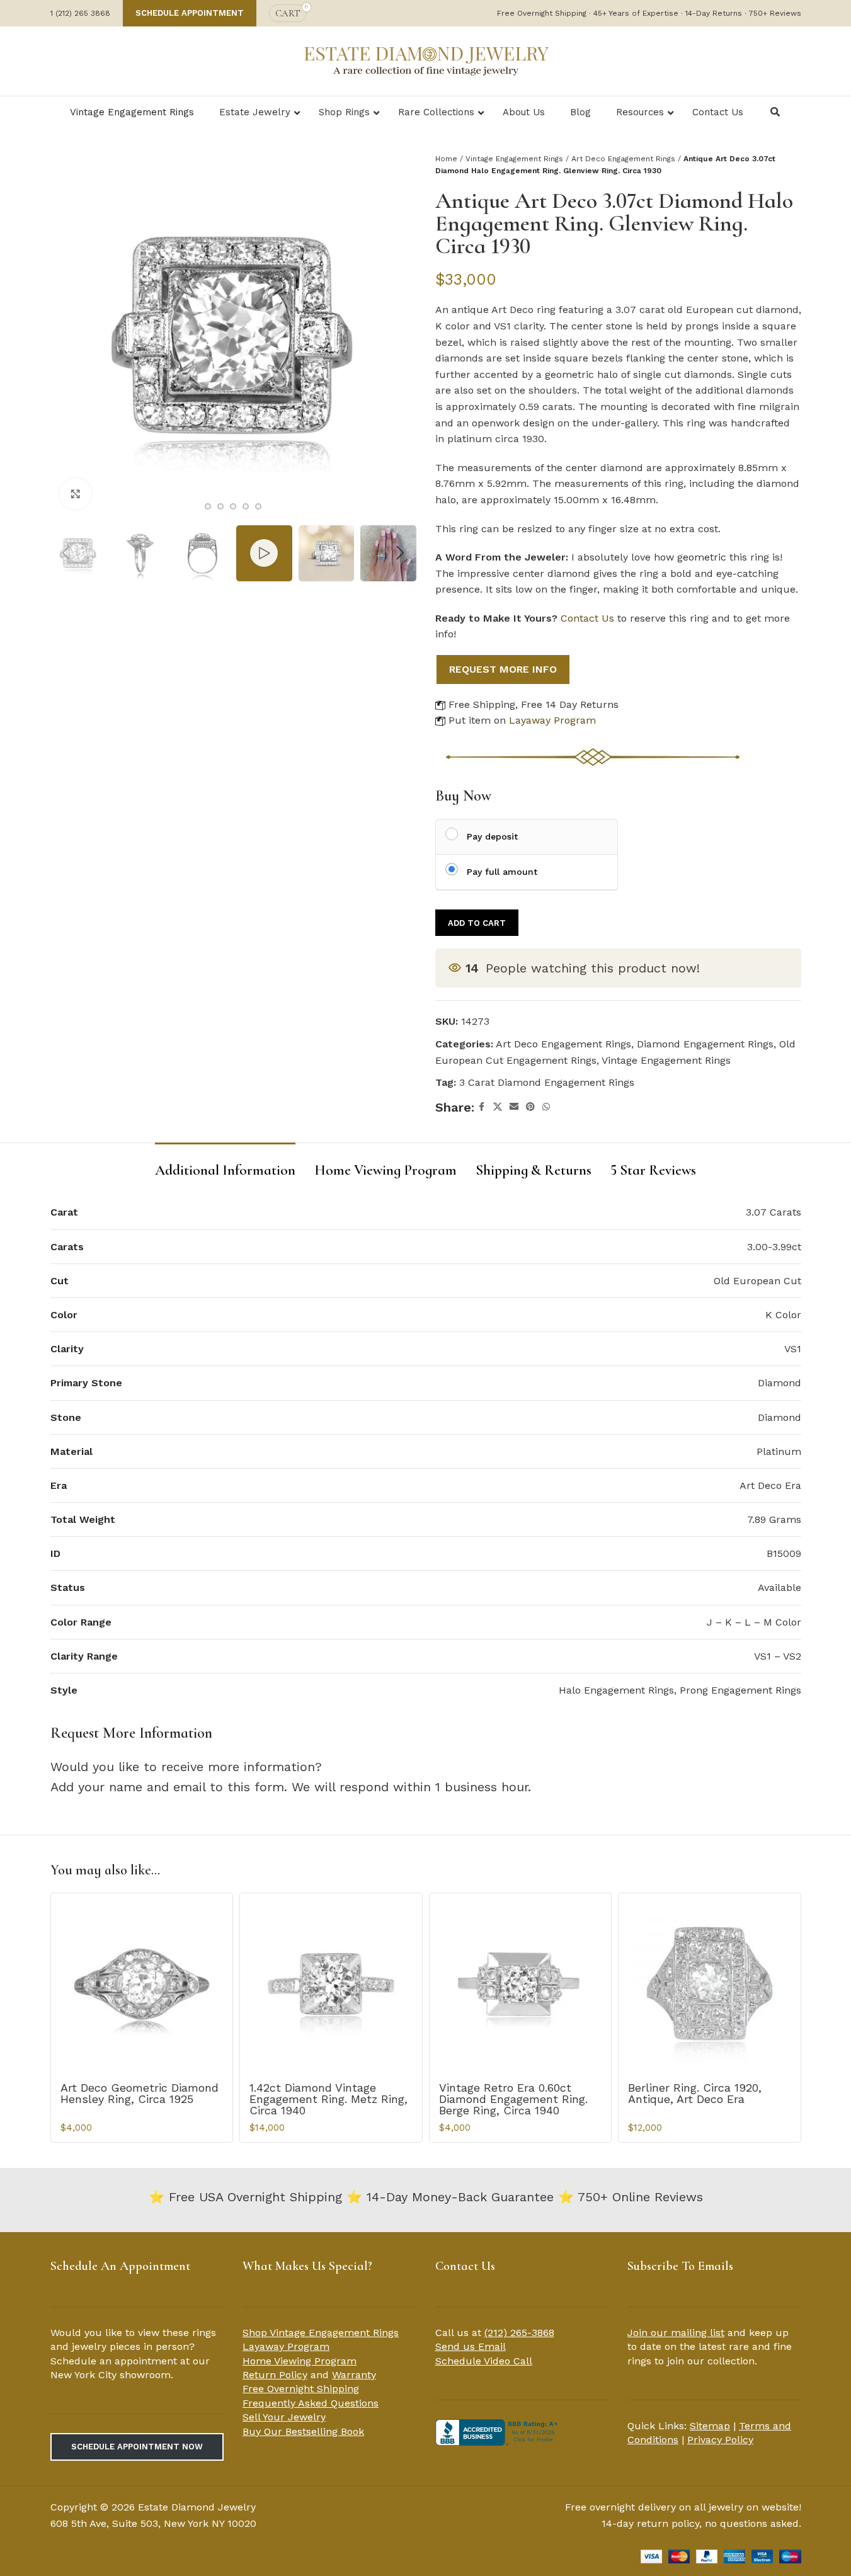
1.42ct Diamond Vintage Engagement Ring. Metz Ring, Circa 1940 (328, 2099)
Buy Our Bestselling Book (303, 2431)
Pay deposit (492, 836)
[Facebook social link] (482, 1107)
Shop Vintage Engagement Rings (321, 2333)
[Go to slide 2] (208, 506)
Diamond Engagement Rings (705, 1044)
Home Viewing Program (300, 2361)
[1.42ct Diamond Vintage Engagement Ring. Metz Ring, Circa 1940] (331, 1984)
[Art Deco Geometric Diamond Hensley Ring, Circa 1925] (142, 1984)
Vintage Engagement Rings (514, 159)
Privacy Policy (720, 2440)
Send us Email (471, 2346)
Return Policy (275, 2375)
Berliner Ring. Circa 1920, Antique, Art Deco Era (695, 2093)
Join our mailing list (676, 2333)
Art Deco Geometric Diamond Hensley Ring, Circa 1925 (140, 2093)
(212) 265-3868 (519, 2333)
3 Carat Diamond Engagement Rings (547, 1082)
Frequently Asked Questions (311, 2403)
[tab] (225, 1165)
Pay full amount (502, 872)
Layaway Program (552, 720)
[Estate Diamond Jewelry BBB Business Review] (498, 2431)
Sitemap (710, 2426)
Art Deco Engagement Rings (623, 159)
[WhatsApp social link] (546, 1107)
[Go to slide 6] (258, 506)
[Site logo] (426, 60)
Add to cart (477, 923)
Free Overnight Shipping (301, 2389)
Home (446, 159)
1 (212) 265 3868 (80, 13)
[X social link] (498, 1107)
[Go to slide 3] (220, 506)
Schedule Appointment (190, 13)
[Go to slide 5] (246, 506)
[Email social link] (514, 1107)
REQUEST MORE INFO (503, 669)
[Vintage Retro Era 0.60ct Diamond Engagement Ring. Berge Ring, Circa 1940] (521, 1984)
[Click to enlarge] (76, 494)
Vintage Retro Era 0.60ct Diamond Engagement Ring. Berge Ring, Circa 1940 (513, 2099)
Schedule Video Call (484, 2361)
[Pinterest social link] (530, 1107)
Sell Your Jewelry (284, 2417)
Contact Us (587, 618)
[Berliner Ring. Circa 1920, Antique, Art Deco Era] (710, 1984)
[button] (66, 553)
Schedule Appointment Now (137, 2447)
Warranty (354, 2375)
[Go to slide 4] (233, 506)
